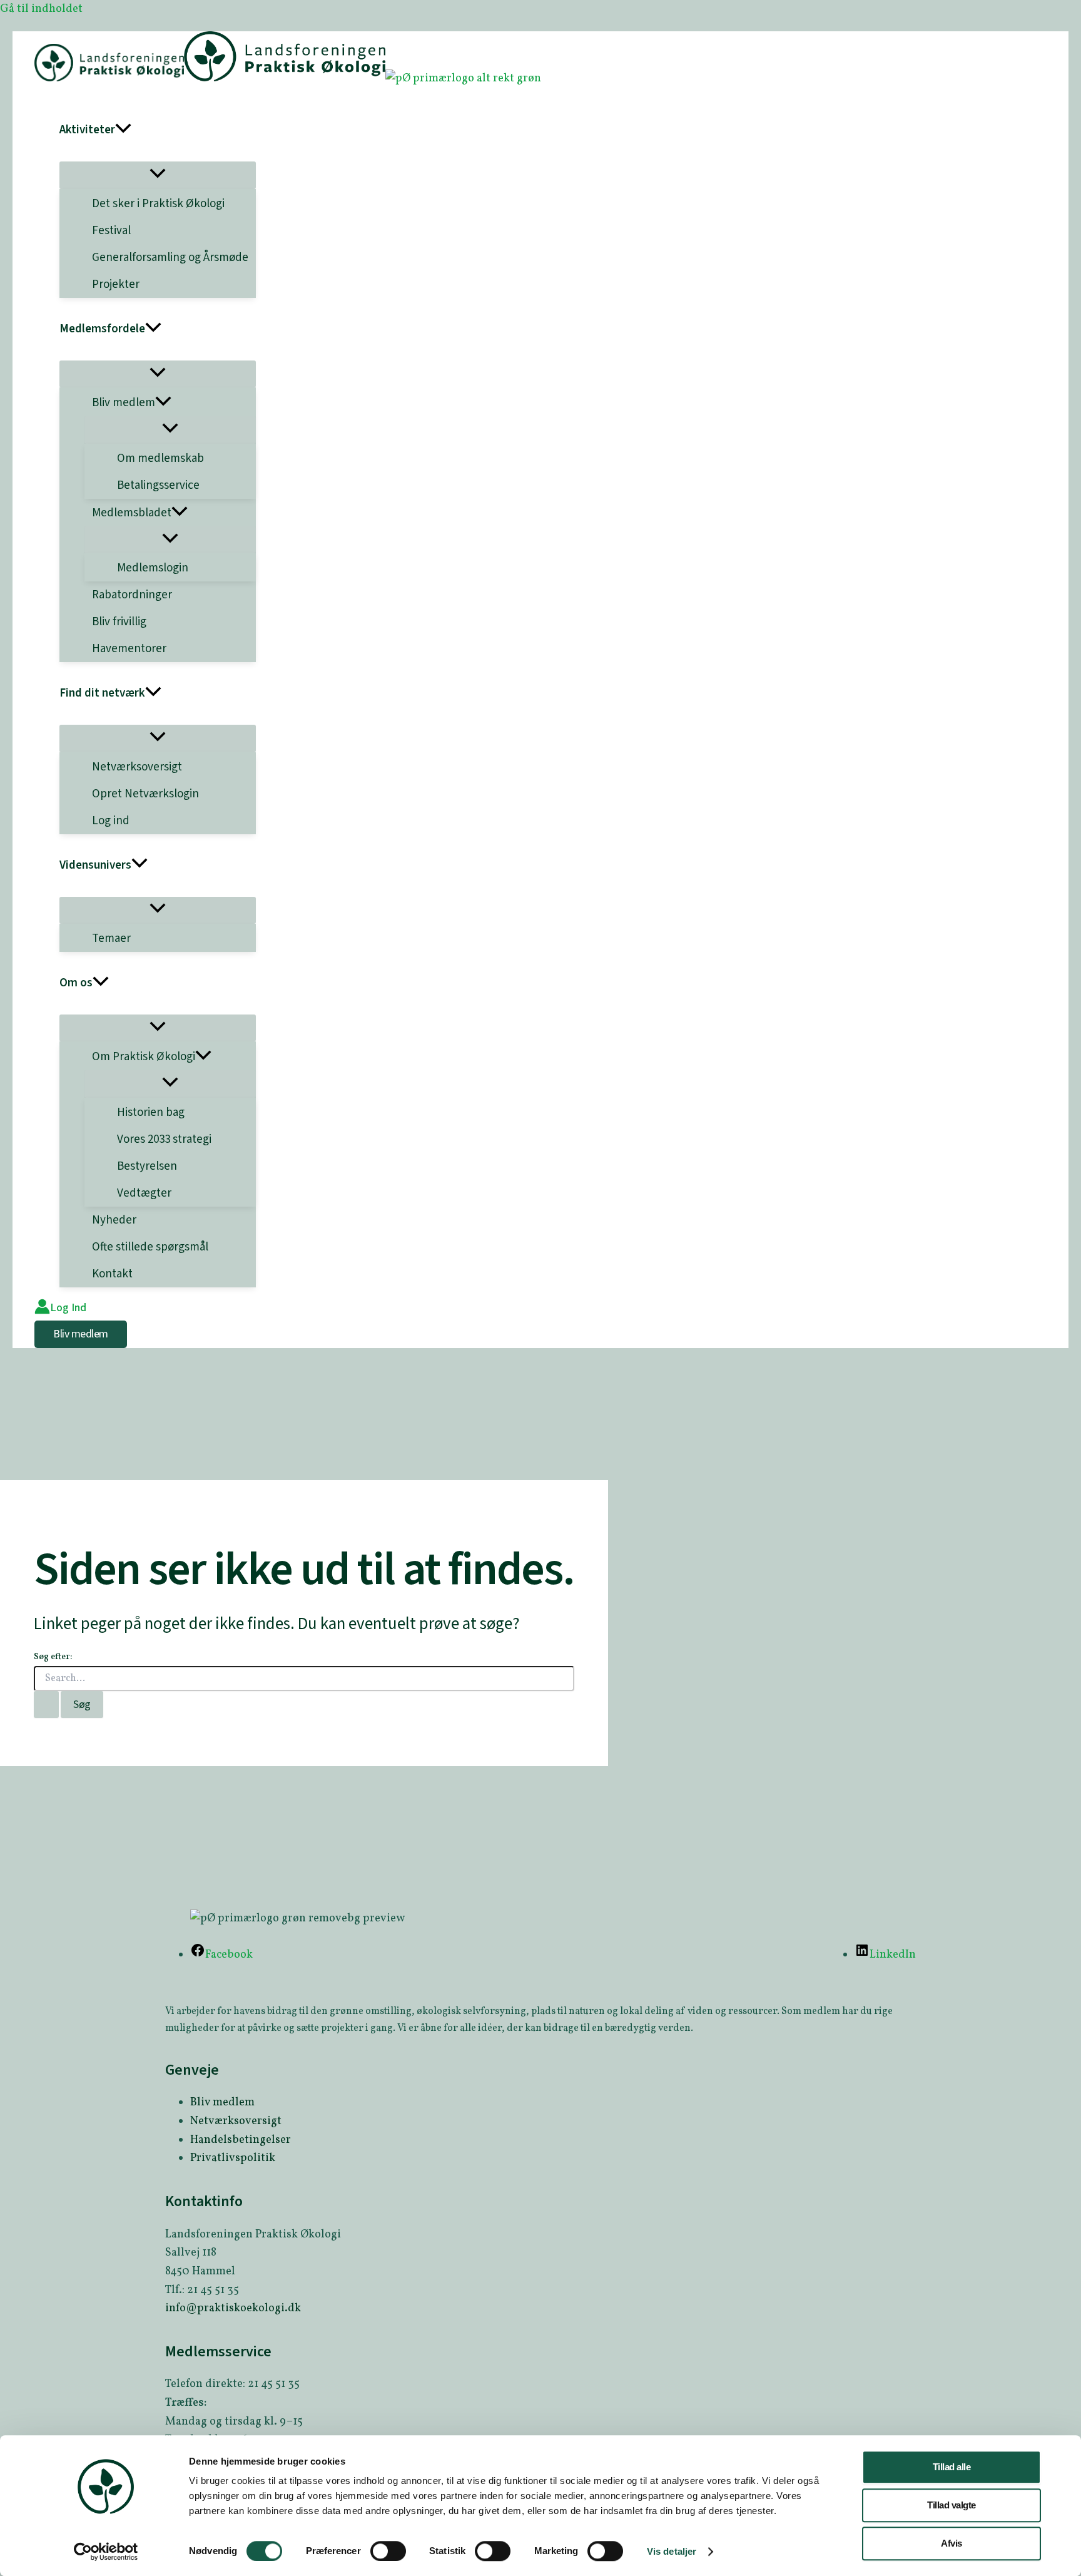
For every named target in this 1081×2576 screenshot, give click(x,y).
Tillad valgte (952, 2505)
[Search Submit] (46, 1705)
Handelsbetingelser (241, 2140)
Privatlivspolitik (233, 2158)
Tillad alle (952, 2467)
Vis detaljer (672, 2551)
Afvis (952, 2543)
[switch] (388, 2551)
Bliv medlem (222, 2103)
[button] (123, 130)
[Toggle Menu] (158, 175)
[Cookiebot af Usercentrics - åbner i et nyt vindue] (106, 2552)
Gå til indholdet (41, 9)
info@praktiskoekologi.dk (233, 2308)
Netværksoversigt (236, 2121)
